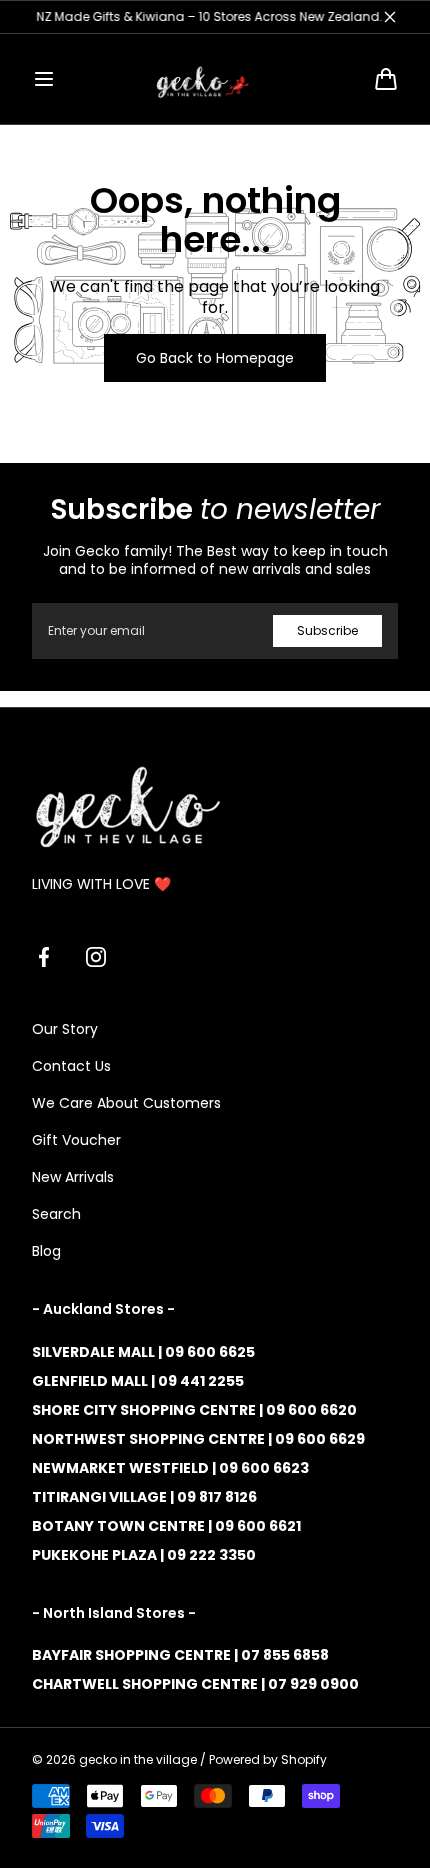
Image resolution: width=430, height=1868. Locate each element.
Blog (46, 1251)
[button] (44, 79)
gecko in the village (138, 1760)
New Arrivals (73, 1177)
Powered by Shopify (268, 1760)
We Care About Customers (126, 1103)
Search (56, 1214)
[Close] (390, 17)
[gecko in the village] (215, 79)
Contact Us (71, 1066)
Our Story (65, 1029)
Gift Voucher (76, 1140)
